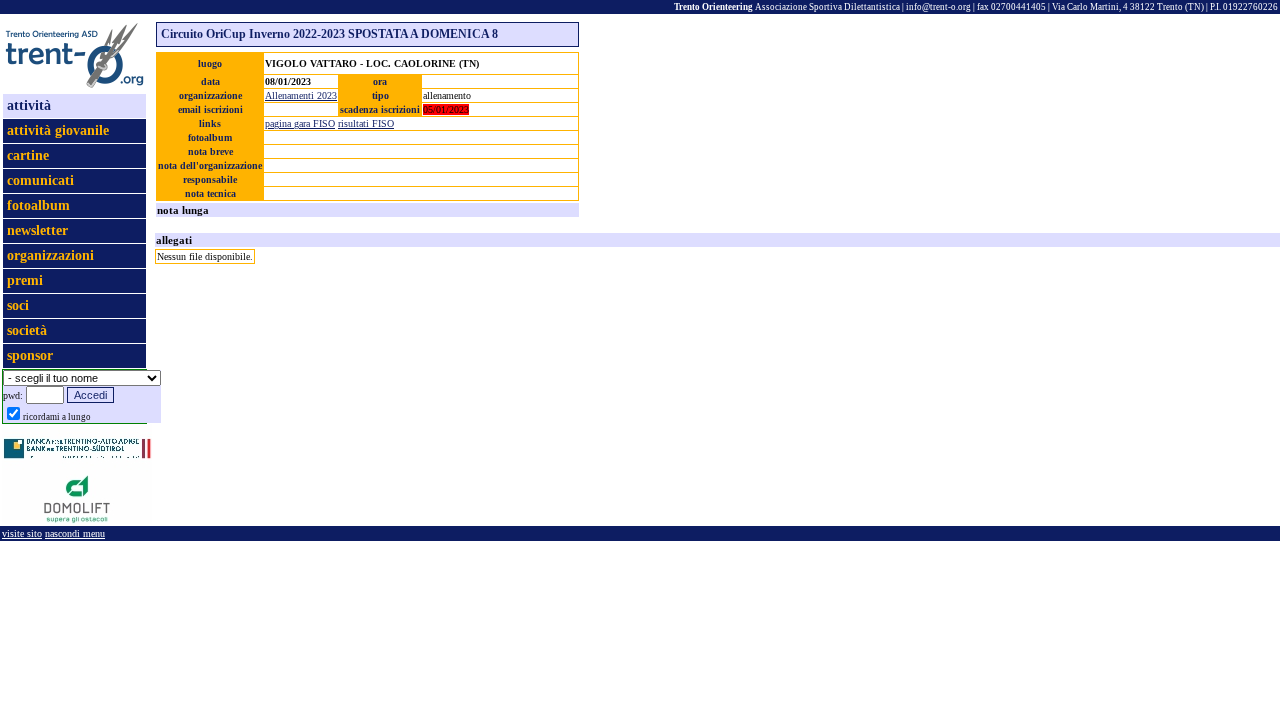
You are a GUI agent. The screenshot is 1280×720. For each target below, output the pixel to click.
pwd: (13, 395)
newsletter (37, 230)
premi (25, 280)
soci (18, 305)
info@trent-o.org (938, 7)
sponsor (30, 355)
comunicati (40, 180)
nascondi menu (75, 533)
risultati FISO (366, 123)
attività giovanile (58, 130)
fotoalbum (38, 205)
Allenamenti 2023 (301, 95)
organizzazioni (50, 255)
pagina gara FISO (300, 123)
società (27, 330)
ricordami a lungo (57, 417)
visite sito (22, 533)
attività (29, 105)
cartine (28, 155)
